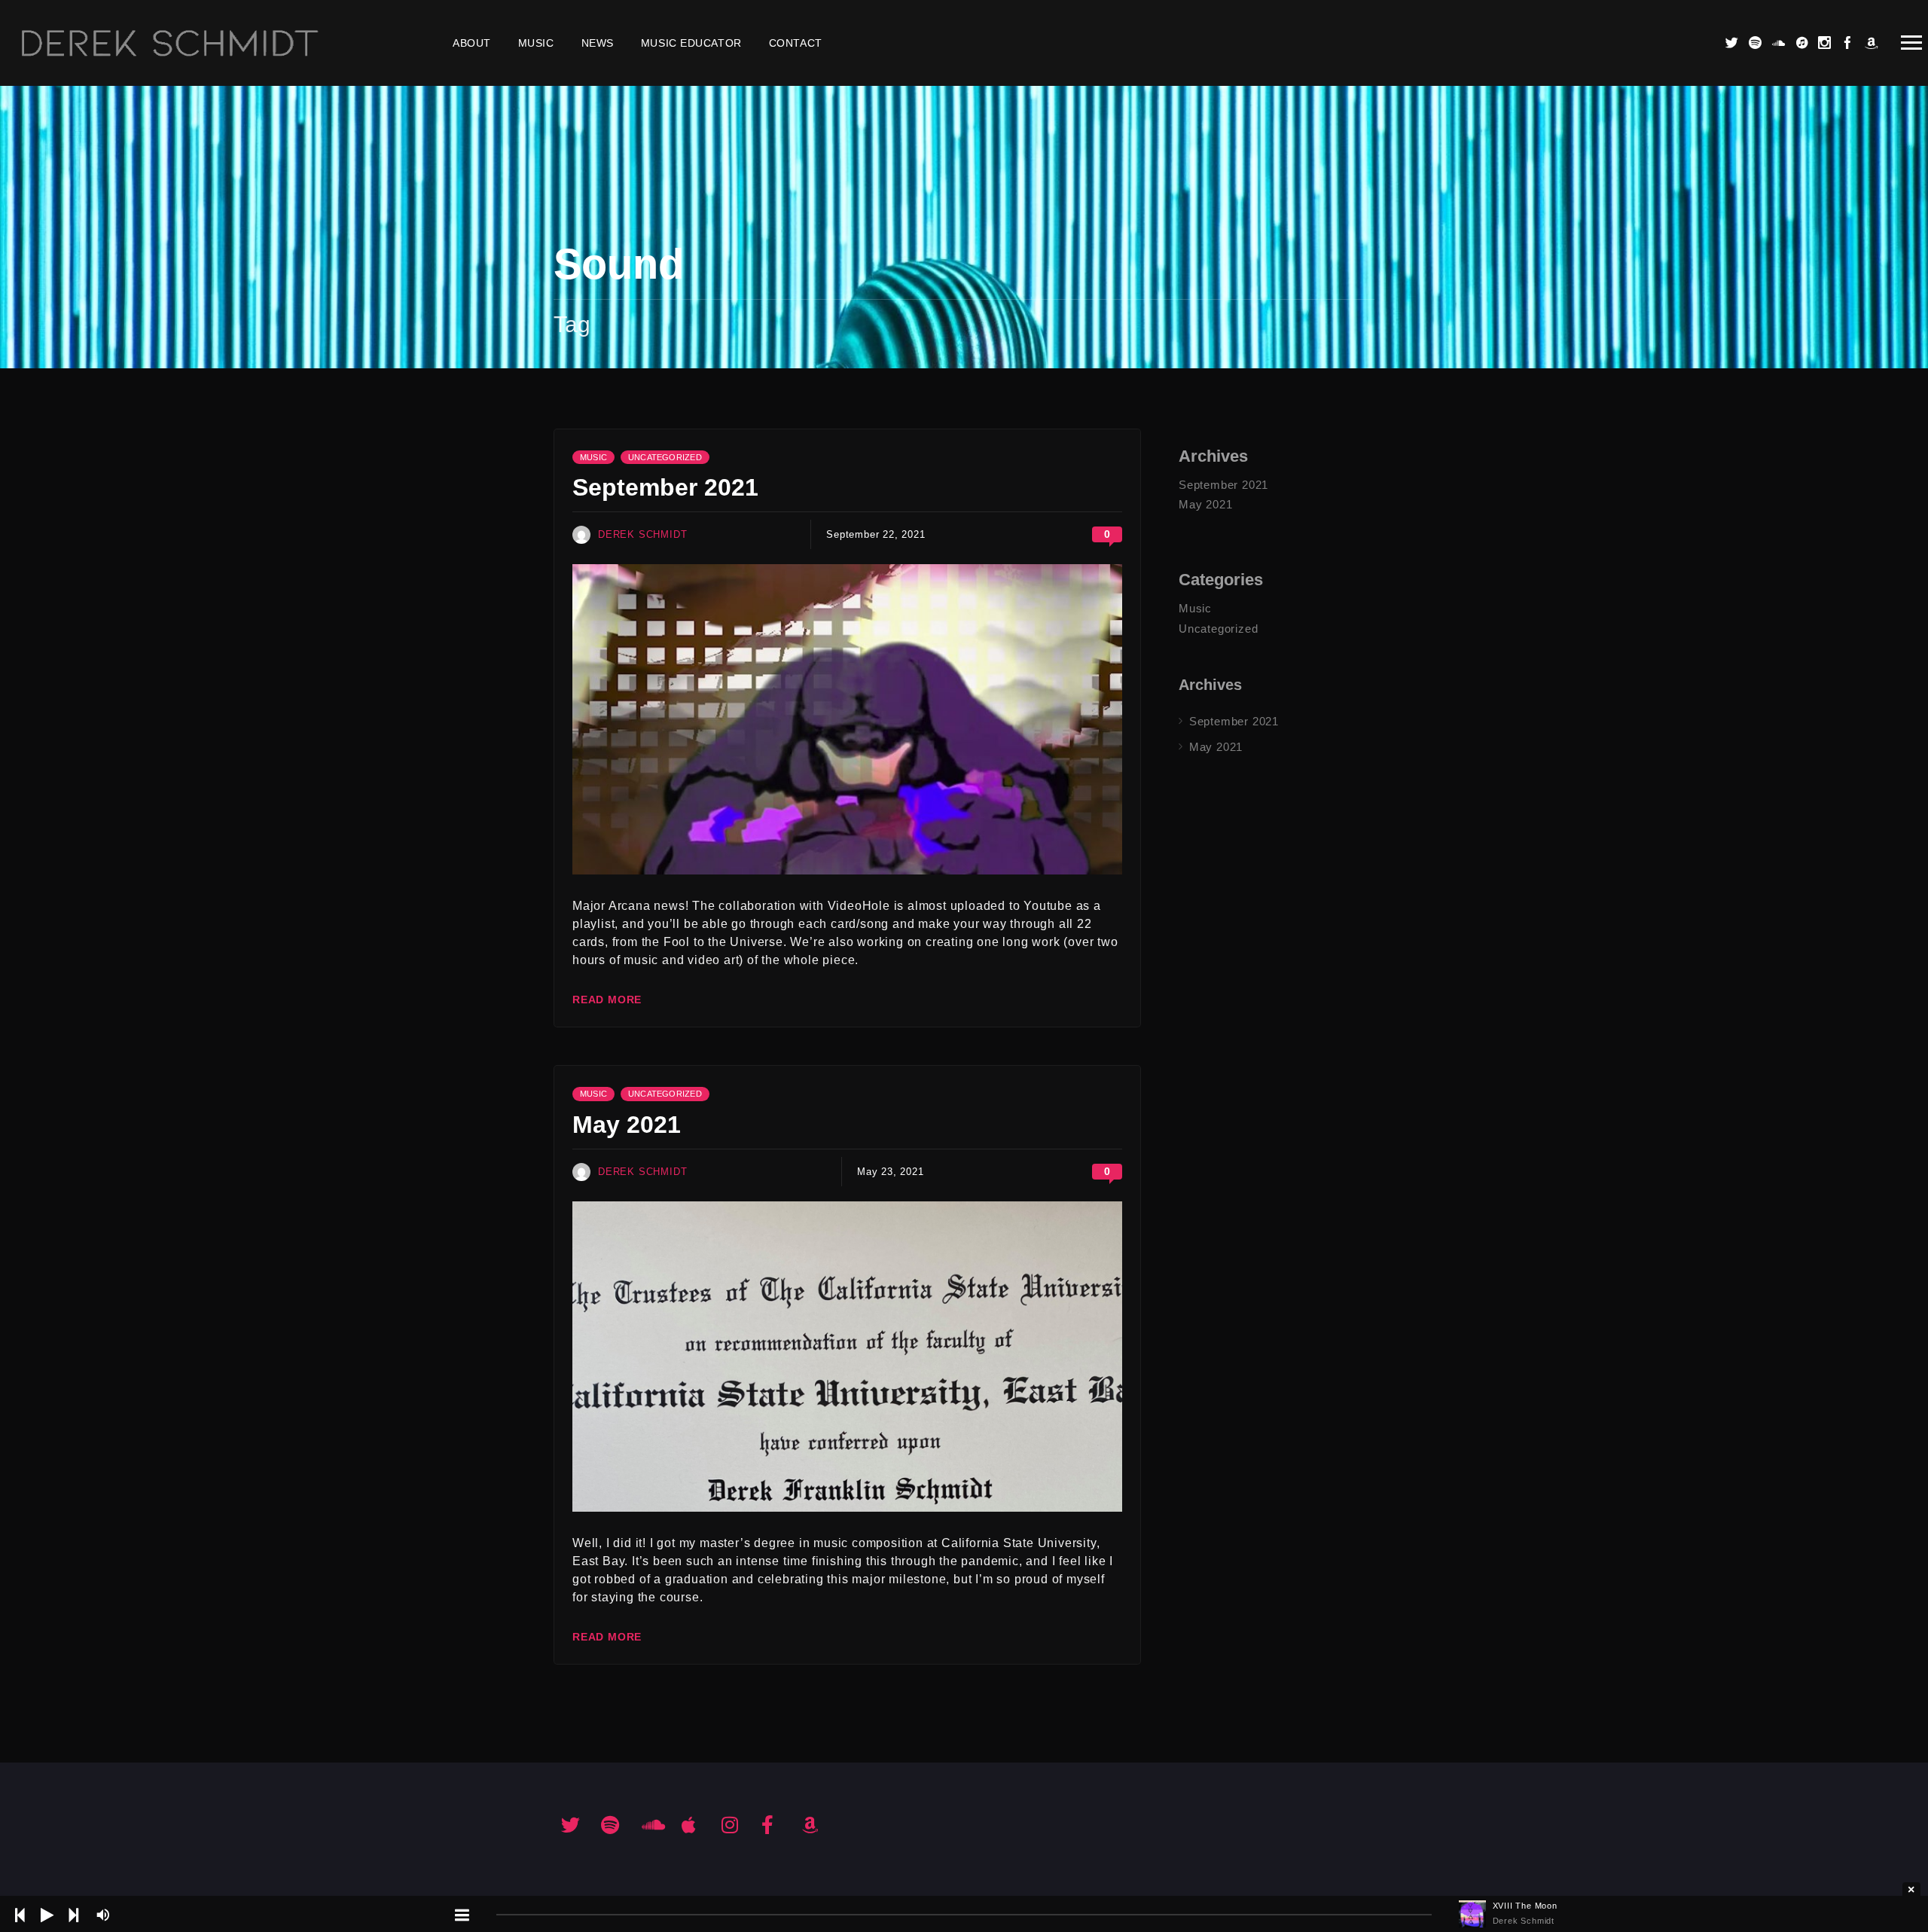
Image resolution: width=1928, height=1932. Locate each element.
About (472, 43)
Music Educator (691, 43)
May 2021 (627, 1125)
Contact (796, 43)
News (598, 43)
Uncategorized (665, 457)
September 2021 (665, 487)
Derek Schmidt (642, 534)
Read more (607, 1000)
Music (536, 43)
